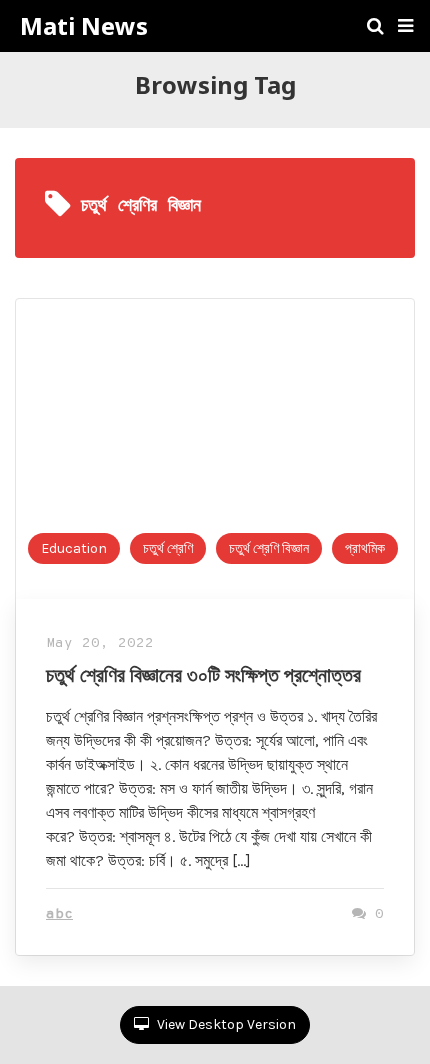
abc (59, 914)
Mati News (84, 26)
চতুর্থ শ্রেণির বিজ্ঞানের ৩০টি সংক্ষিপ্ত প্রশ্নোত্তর (203, 674)
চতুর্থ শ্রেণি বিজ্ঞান (269, 548)
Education (74, 548)
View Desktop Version (225, 1024)
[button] (405, 26)
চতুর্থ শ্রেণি (168, 548)
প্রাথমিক (365, 548)
